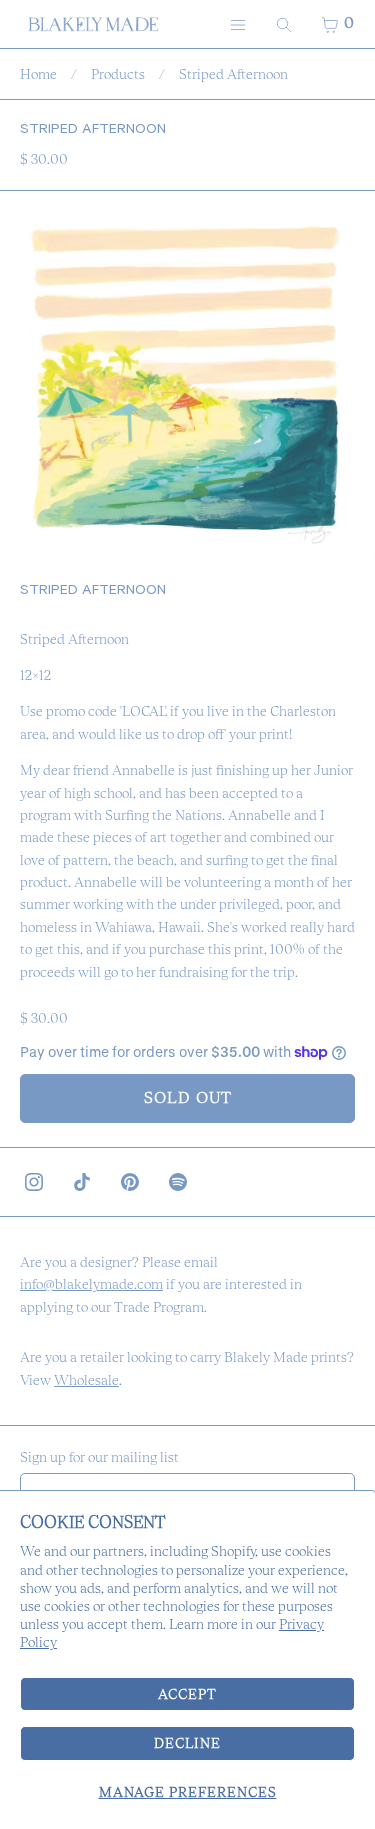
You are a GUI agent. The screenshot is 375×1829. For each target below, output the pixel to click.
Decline (187, 1743)
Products (118, 74)
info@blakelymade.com (91, 1284)
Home (38, 74)
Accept (187, 1694)
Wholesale (86, 1380)
